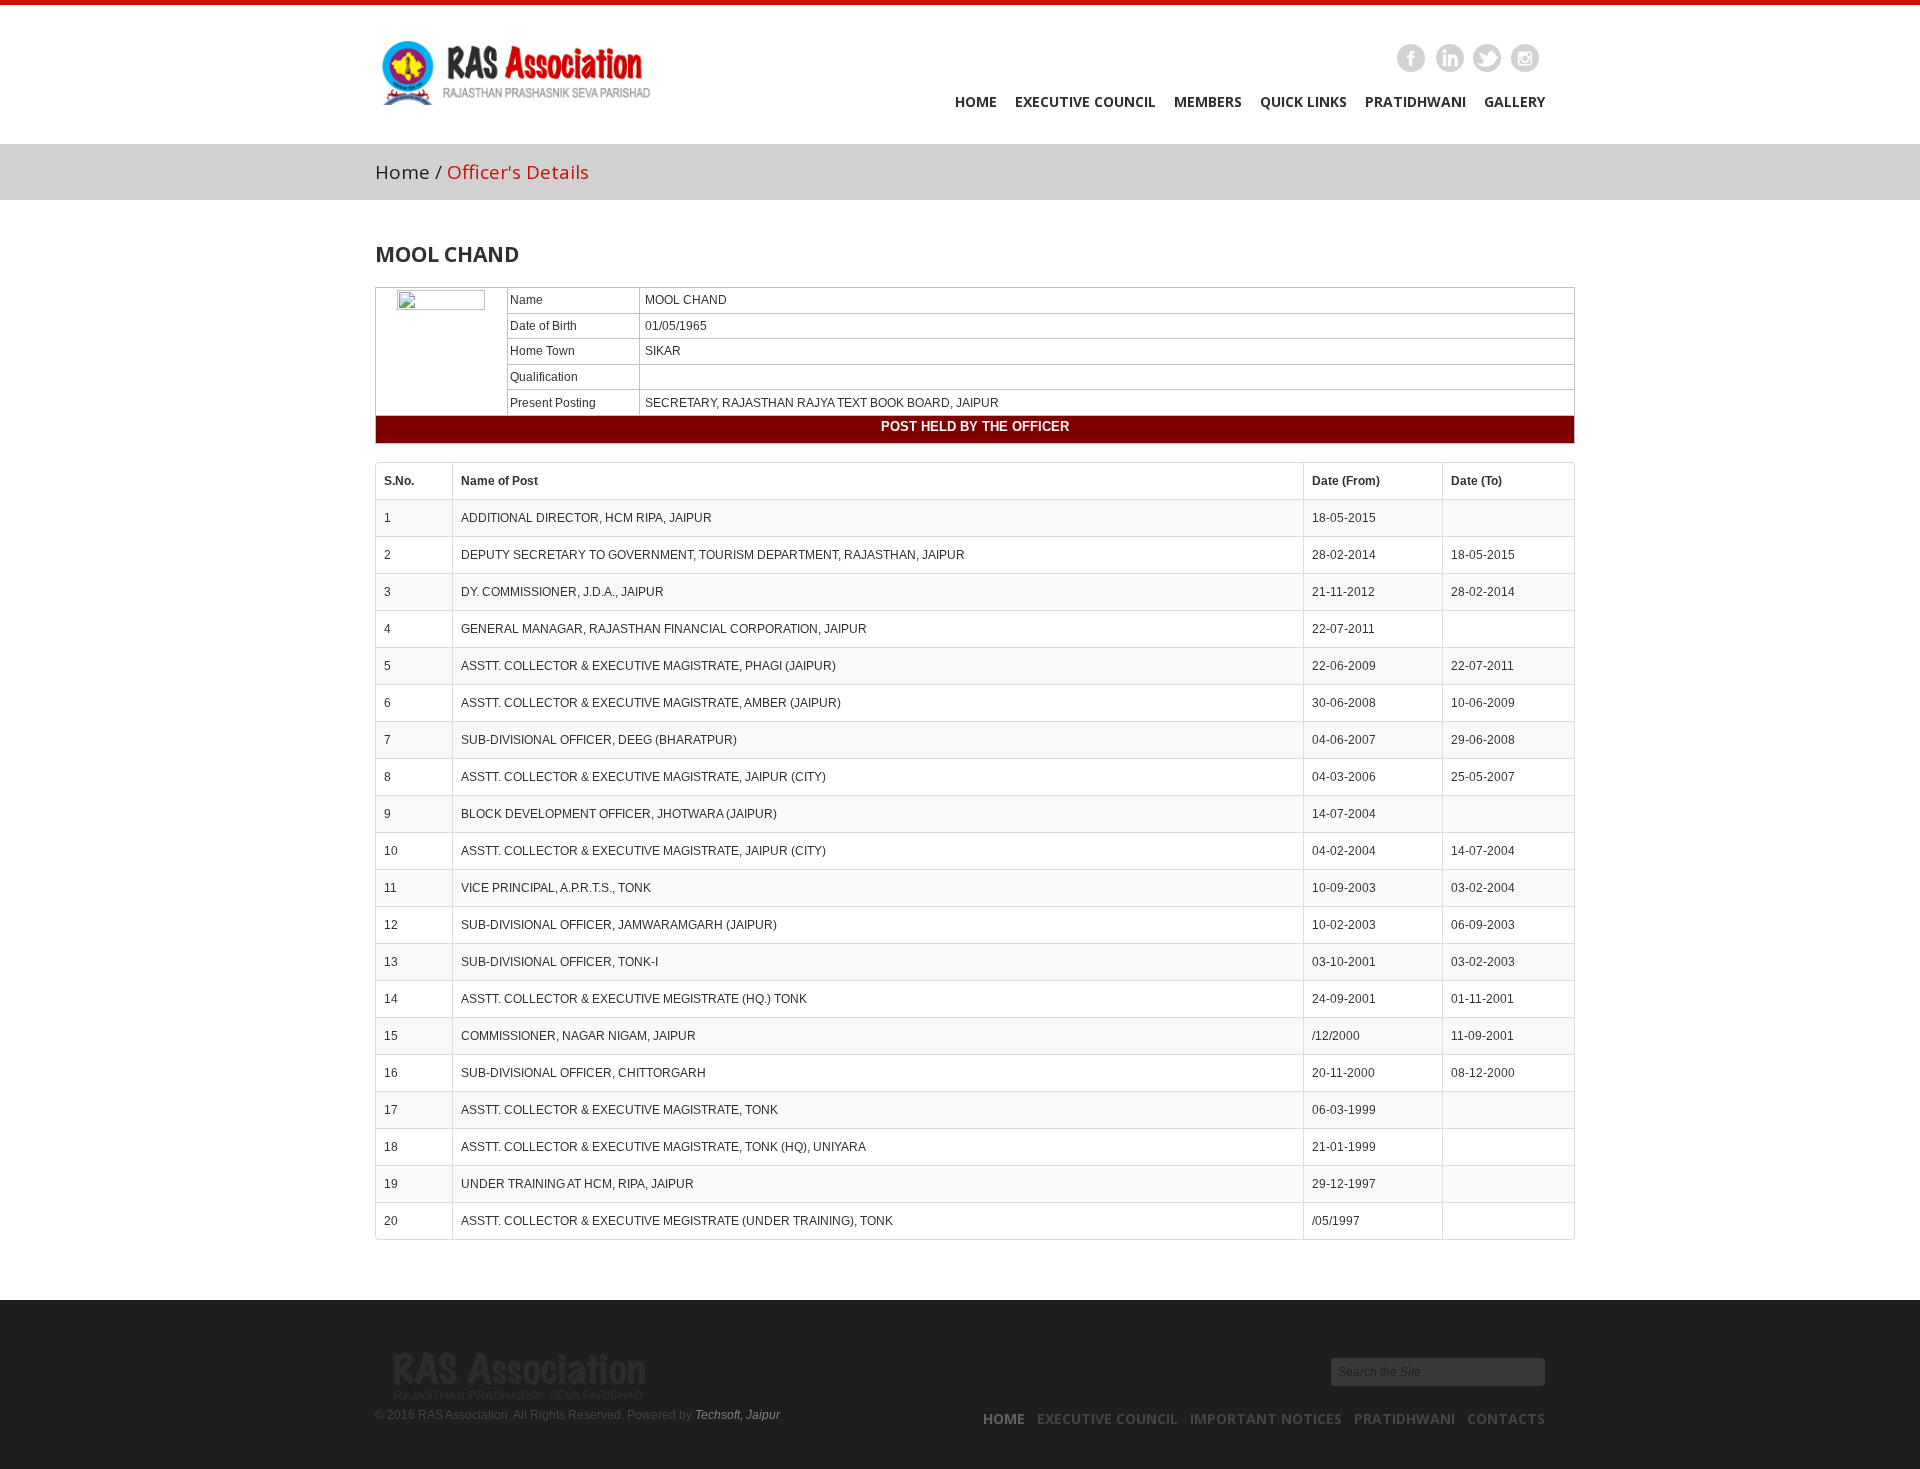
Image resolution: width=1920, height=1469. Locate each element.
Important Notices (1266, 1418)
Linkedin (1450, 59)
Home (976, 101)
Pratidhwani (1415, 101)
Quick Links (1303, 101)
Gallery (1514, 101)
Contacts (1506, 1418)
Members (1208, 101)
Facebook (1412, 59)
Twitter (1488, 59)
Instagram (1526, 59)
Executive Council (1085, 101)
